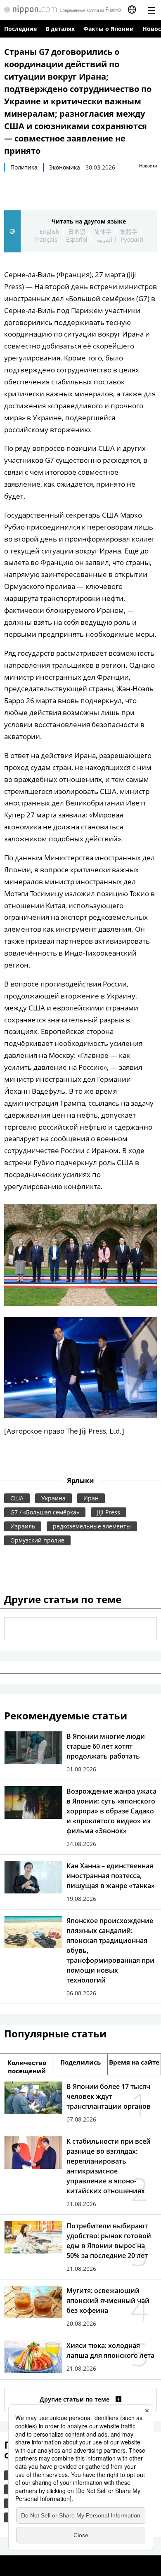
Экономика (65, 167)
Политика (24, 167)
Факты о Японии (109, 29)
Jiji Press (109, 1512)
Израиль (23, 1526)
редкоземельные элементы (92, 1526)
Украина (53, 1498)
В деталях (60, 29)
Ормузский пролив (37, 1540)
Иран (91, 1498)
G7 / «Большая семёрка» (45, 1512)
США (17, 1498)
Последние (20, 29)
